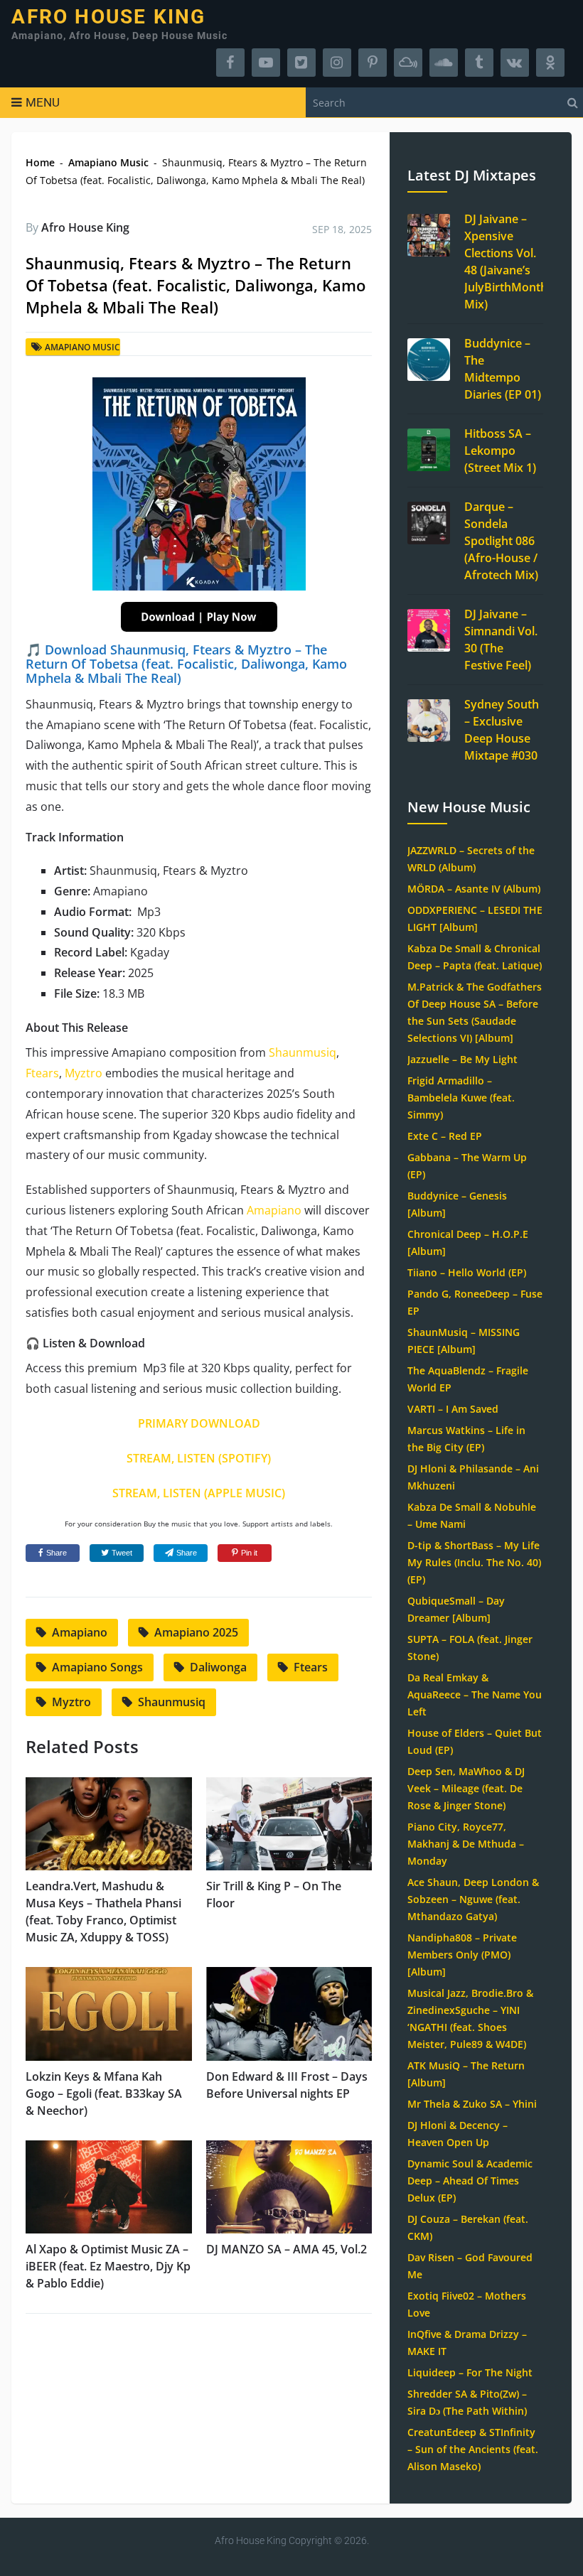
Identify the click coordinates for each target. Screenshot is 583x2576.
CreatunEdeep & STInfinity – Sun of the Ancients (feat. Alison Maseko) (473, 2449)
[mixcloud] (408, 63)
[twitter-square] (301, 63)
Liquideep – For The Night (470, 2372)
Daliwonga (218, 1667)
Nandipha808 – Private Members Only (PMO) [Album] (462, 1955)
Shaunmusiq (303, 1052)
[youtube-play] (266, 63)
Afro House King (108, 17)
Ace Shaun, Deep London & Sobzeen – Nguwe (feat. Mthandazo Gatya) (473, 1899)
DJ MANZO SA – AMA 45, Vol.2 (287, 2249)
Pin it (249, 1553)
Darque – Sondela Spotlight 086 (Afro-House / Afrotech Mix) (501, 541)
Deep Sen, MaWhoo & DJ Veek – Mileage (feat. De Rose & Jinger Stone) (466, 1788)
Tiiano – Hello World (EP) (467, 1272)
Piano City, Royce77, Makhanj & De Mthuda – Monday (466, 1844)
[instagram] (337, 63)
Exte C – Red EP (445, 1136)
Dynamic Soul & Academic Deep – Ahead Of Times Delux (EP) (470, 2181)
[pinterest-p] (373, 63)
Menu (43, 102)
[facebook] (230, 63)
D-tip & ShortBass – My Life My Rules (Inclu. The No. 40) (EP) (474, 1562)
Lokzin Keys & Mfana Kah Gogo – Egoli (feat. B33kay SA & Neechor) (104, 2093)
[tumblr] (479, 63)
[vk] (515, 63)
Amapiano (274, 1210)
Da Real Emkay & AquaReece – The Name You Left (475, 1694)
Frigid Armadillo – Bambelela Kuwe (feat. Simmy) (461, 1098)
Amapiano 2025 (196, 1632)
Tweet (122, 1553)
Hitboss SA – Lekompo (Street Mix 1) (500, 451)
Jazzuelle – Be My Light (462, 1059)
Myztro (84, 1073)
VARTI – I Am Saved (453, 1409)
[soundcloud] (444, 63)
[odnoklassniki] (550, 63)
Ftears (42, 1073)
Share (57, 1553)
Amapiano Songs (97, 1667)
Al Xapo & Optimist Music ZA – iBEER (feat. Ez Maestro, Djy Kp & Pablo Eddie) (108, 2266)
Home (40, 162)
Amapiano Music (108, 162)
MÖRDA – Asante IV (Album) (474, 889)
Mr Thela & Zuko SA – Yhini (472, 2104)
